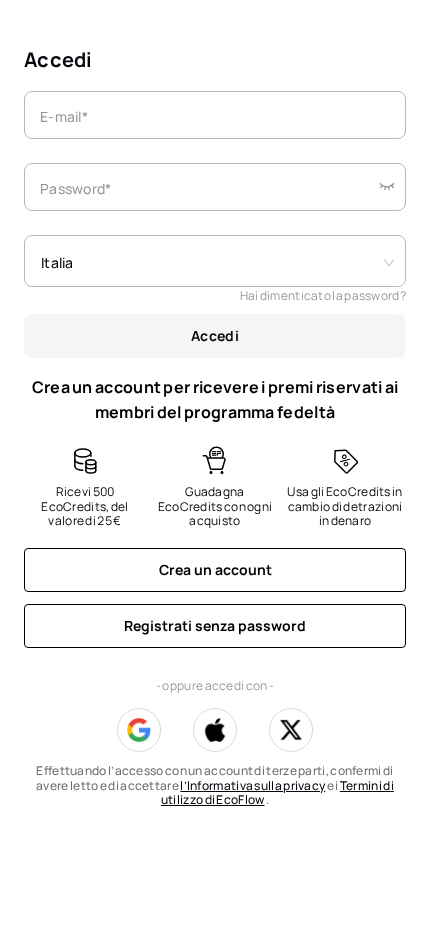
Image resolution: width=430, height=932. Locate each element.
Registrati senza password (215, 625)
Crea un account (215, 569)
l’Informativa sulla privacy (252, 785)
